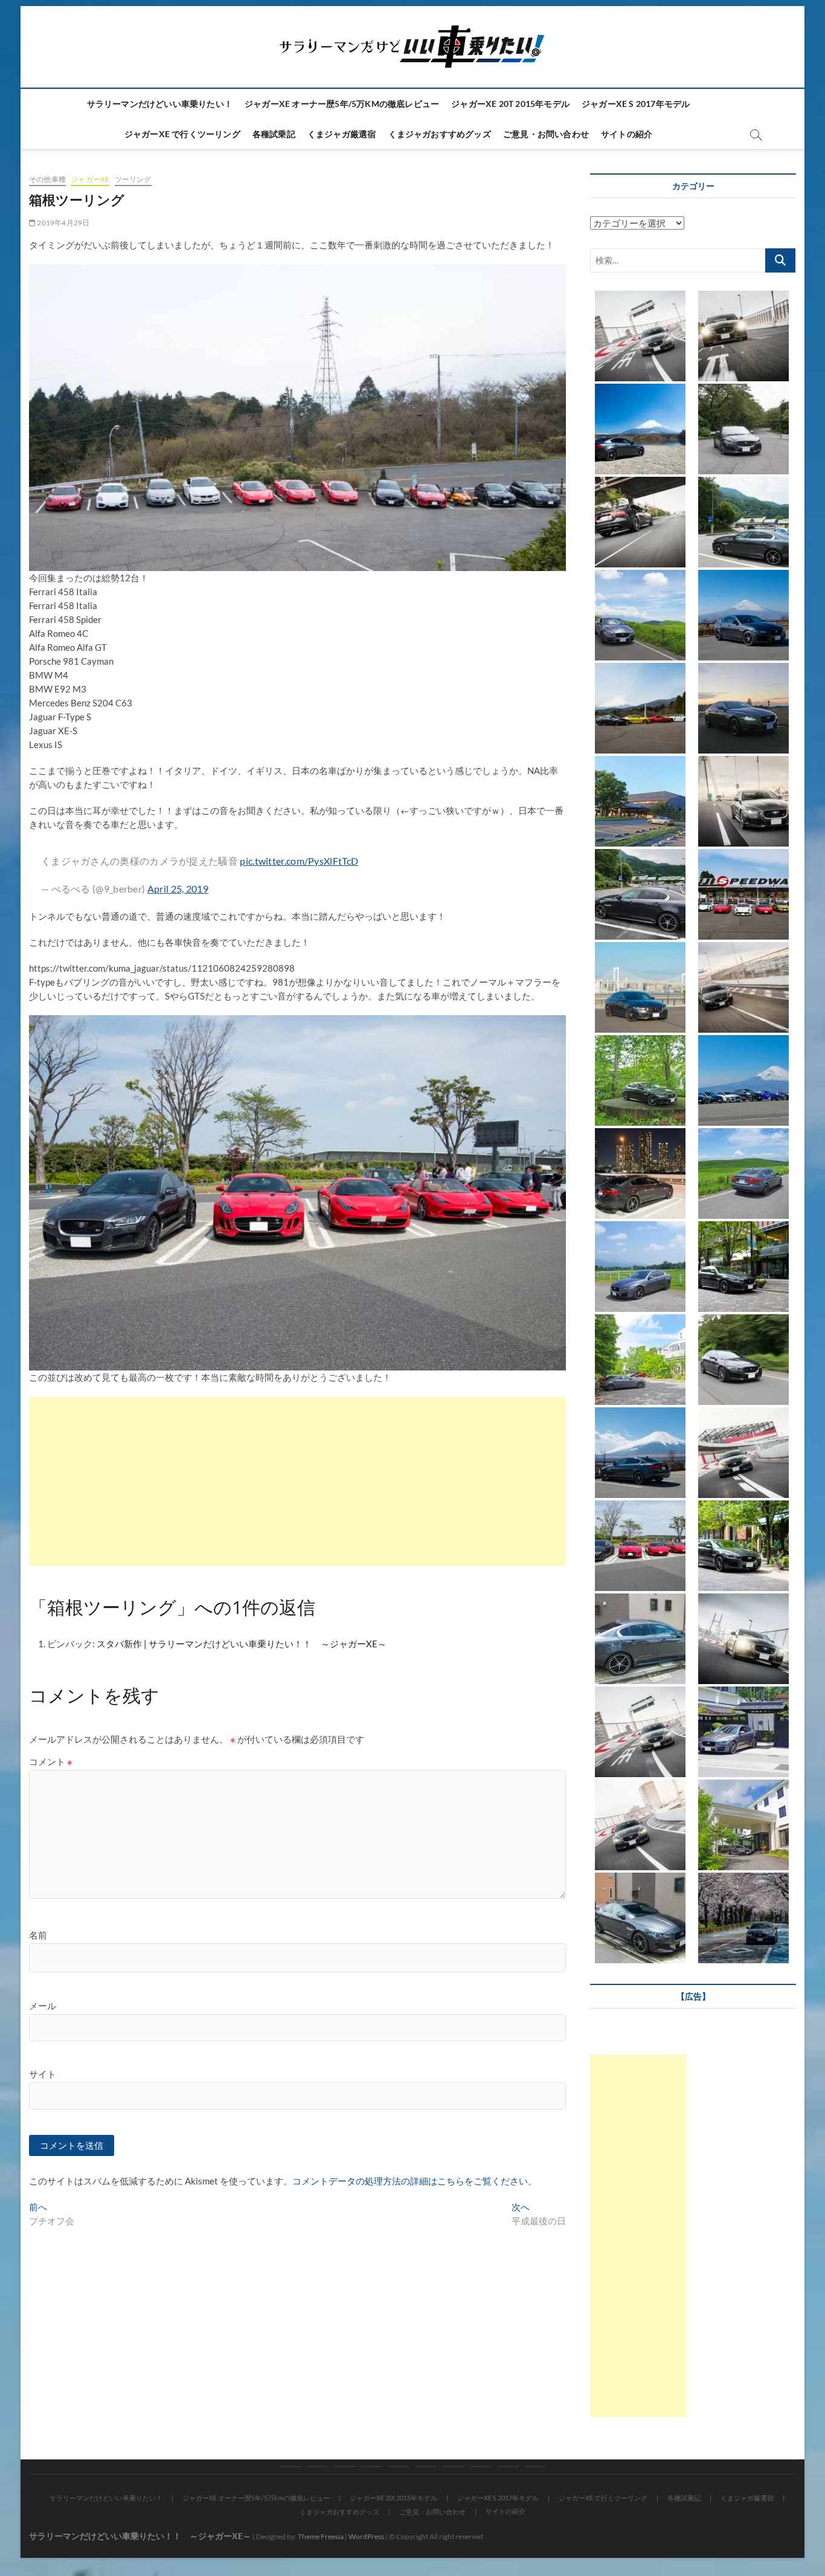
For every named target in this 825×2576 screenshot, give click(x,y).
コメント (51, 1761)
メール (43, 2006)
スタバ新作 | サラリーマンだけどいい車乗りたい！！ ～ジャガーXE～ (242, 1644)
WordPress (366, 2536)
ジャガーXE (90, 179)
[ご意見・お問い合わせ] (508, 2467)
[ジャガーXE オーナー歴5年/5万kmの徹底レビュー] (317, 2467)
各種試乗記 (274, 134)
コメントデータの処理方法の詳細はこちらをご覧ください (410, 2181)
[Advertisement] (297, 1481)
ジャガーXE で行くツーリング (182, 134)
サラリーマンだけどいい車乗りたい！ (160, 104)
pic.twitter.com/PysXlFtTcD (299, 861)
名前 (38, 1935)
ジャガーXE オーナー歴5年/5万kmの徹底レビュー (342, 104)
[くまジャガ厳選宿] (453, 2467)
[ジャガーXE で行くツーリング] (399, 2467)
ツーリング (133, 179)
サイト (43, 2074)
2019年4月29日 (63, 223)
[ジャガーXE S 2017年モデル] (372, 2467)
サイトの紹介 (627, 134)
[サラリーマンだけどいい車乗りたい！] (290, 2467)
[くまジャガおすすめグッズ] (480, 2467)
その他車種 (47, 179)
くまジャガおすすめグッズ (440, 134)
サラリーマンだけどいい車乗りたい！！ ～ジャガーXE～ (140, 2536)
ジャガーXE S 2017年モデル (636, 104)
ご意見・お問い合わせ (546, 134)
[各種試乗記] (426, 2467)
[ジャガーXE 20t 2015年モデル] (345, 2467)
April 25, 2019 (178, 889)
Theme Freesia (321, 2536)
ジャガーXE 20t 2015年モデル (510, 104)
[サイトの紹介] (535, 2467)
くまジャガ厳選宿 (342, 134)
